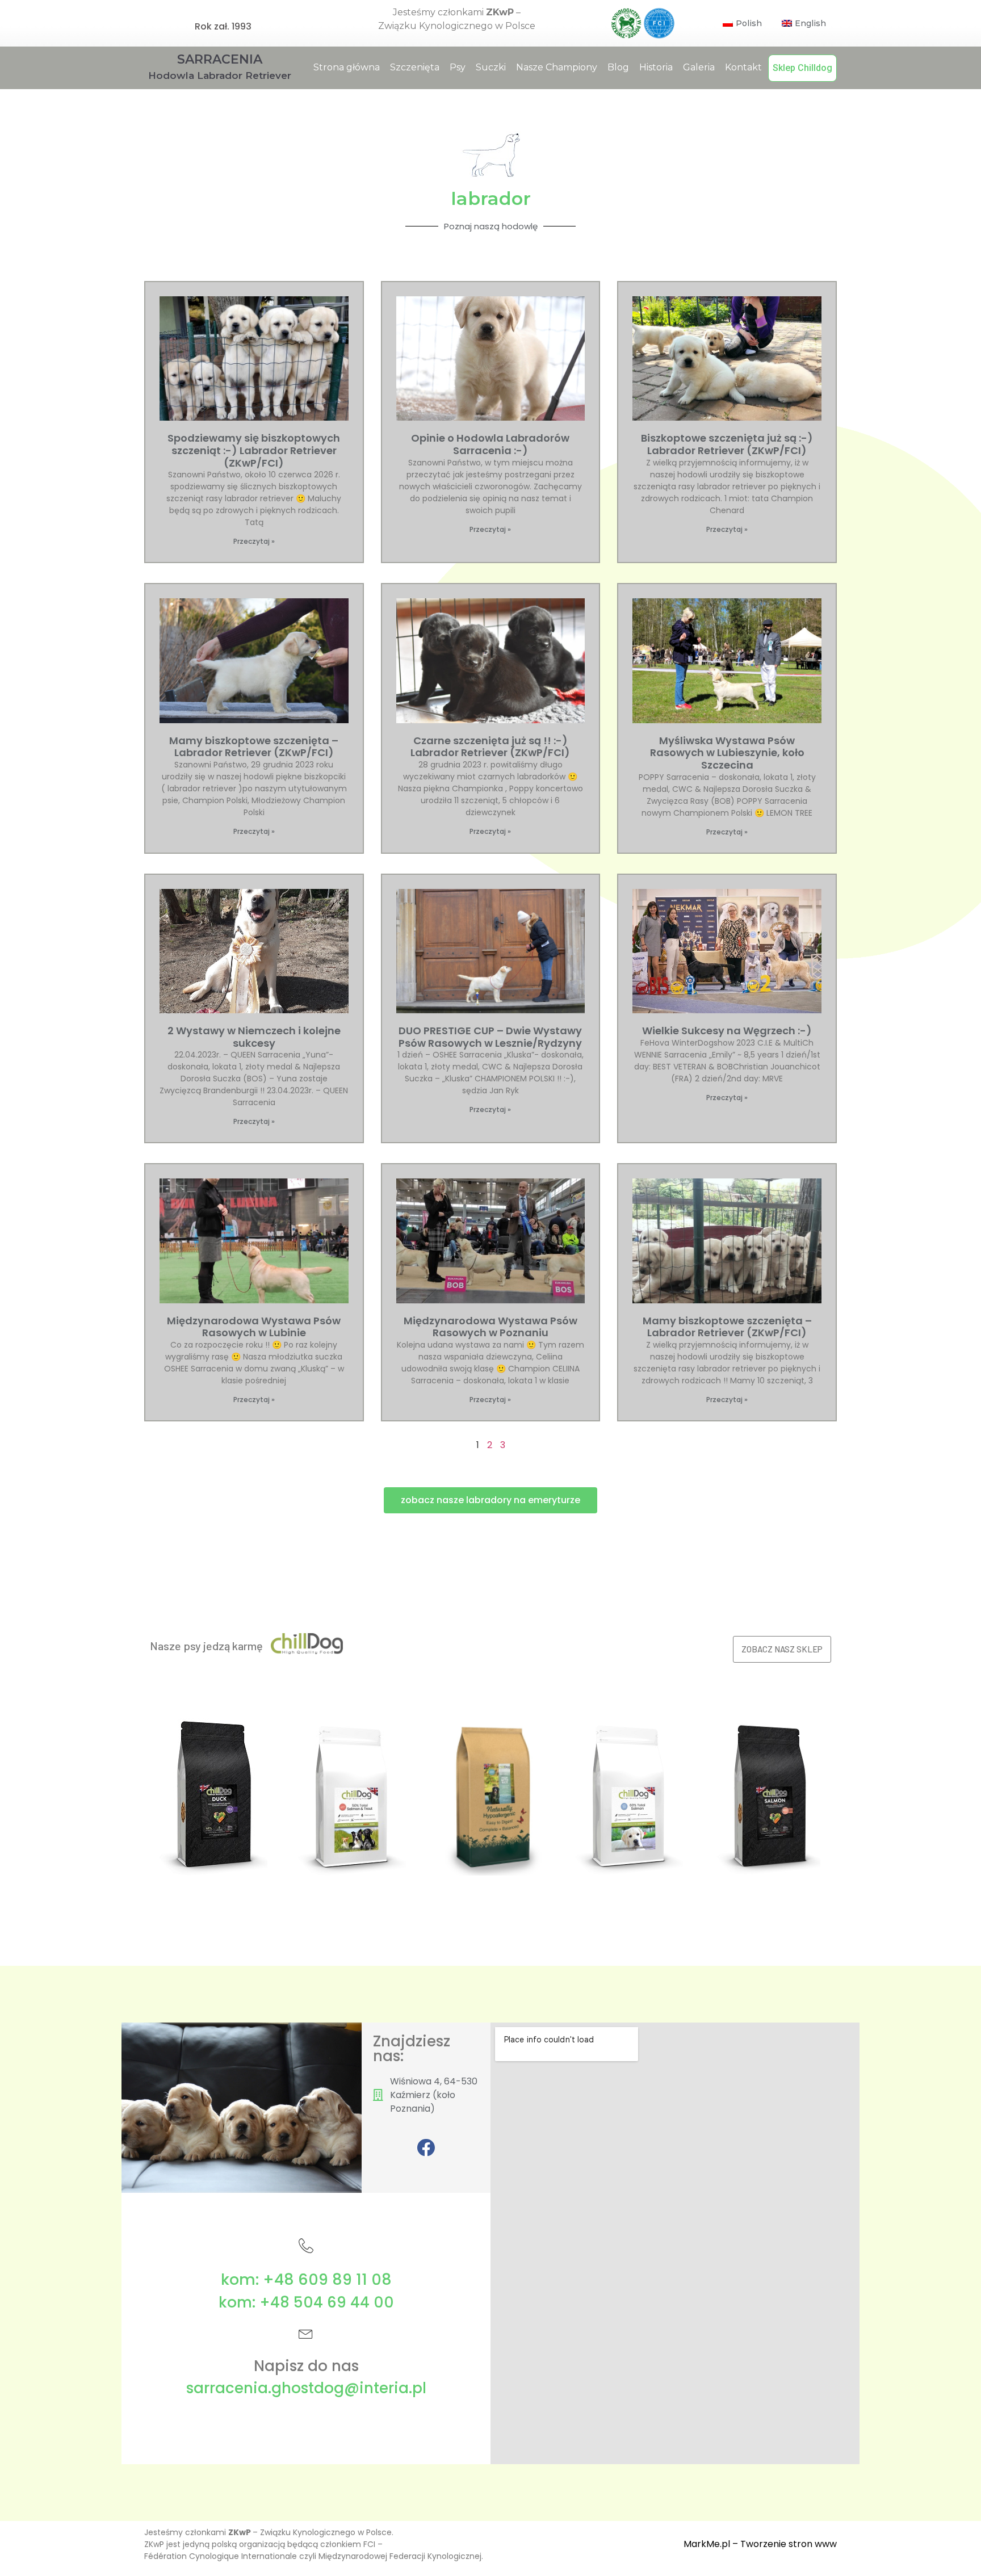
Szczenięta (415, 67)
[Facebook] (426, 2147)
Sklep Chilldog (802, 68)
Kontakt (743, 67)
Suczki (491, 67)
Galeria (699, 67)
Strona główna (347, 67)
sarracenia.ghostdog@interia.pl (306, 2388)
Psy (458, 67)
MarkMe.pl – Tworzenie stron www (760, 2544)
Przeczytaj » (254, 541)
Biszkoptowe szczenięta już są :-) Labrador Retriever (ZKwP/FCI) (727, 444)
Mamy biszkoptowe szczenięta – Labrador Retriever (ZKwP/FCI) (254, 747)
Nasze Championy (557, 67)
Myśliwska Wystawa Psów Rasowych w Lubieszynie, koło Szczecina (727, 753)
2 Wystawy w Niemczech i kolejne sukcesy (254, 1037)
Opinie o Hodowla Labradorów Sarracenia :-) (490, 444)
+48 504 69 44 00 (327, 2302)
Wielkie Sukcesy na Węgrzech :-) (727, 1031)
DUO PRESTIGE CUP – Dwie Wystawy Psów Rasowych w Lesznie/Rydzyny (490, 1037)
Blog (618, 67)
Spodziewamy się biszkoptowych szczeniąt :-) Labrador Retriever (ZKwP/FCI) (254, 450)
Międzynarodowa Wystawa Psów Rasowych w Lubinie (254, 1327)
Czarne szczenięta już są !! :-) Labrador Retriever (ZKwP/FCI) (490, 747)
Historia (656, 67)
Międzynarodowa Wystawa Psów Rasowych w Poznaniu (491, 1327)
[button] (491, 1500)
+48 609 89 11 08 (327, 2279)
